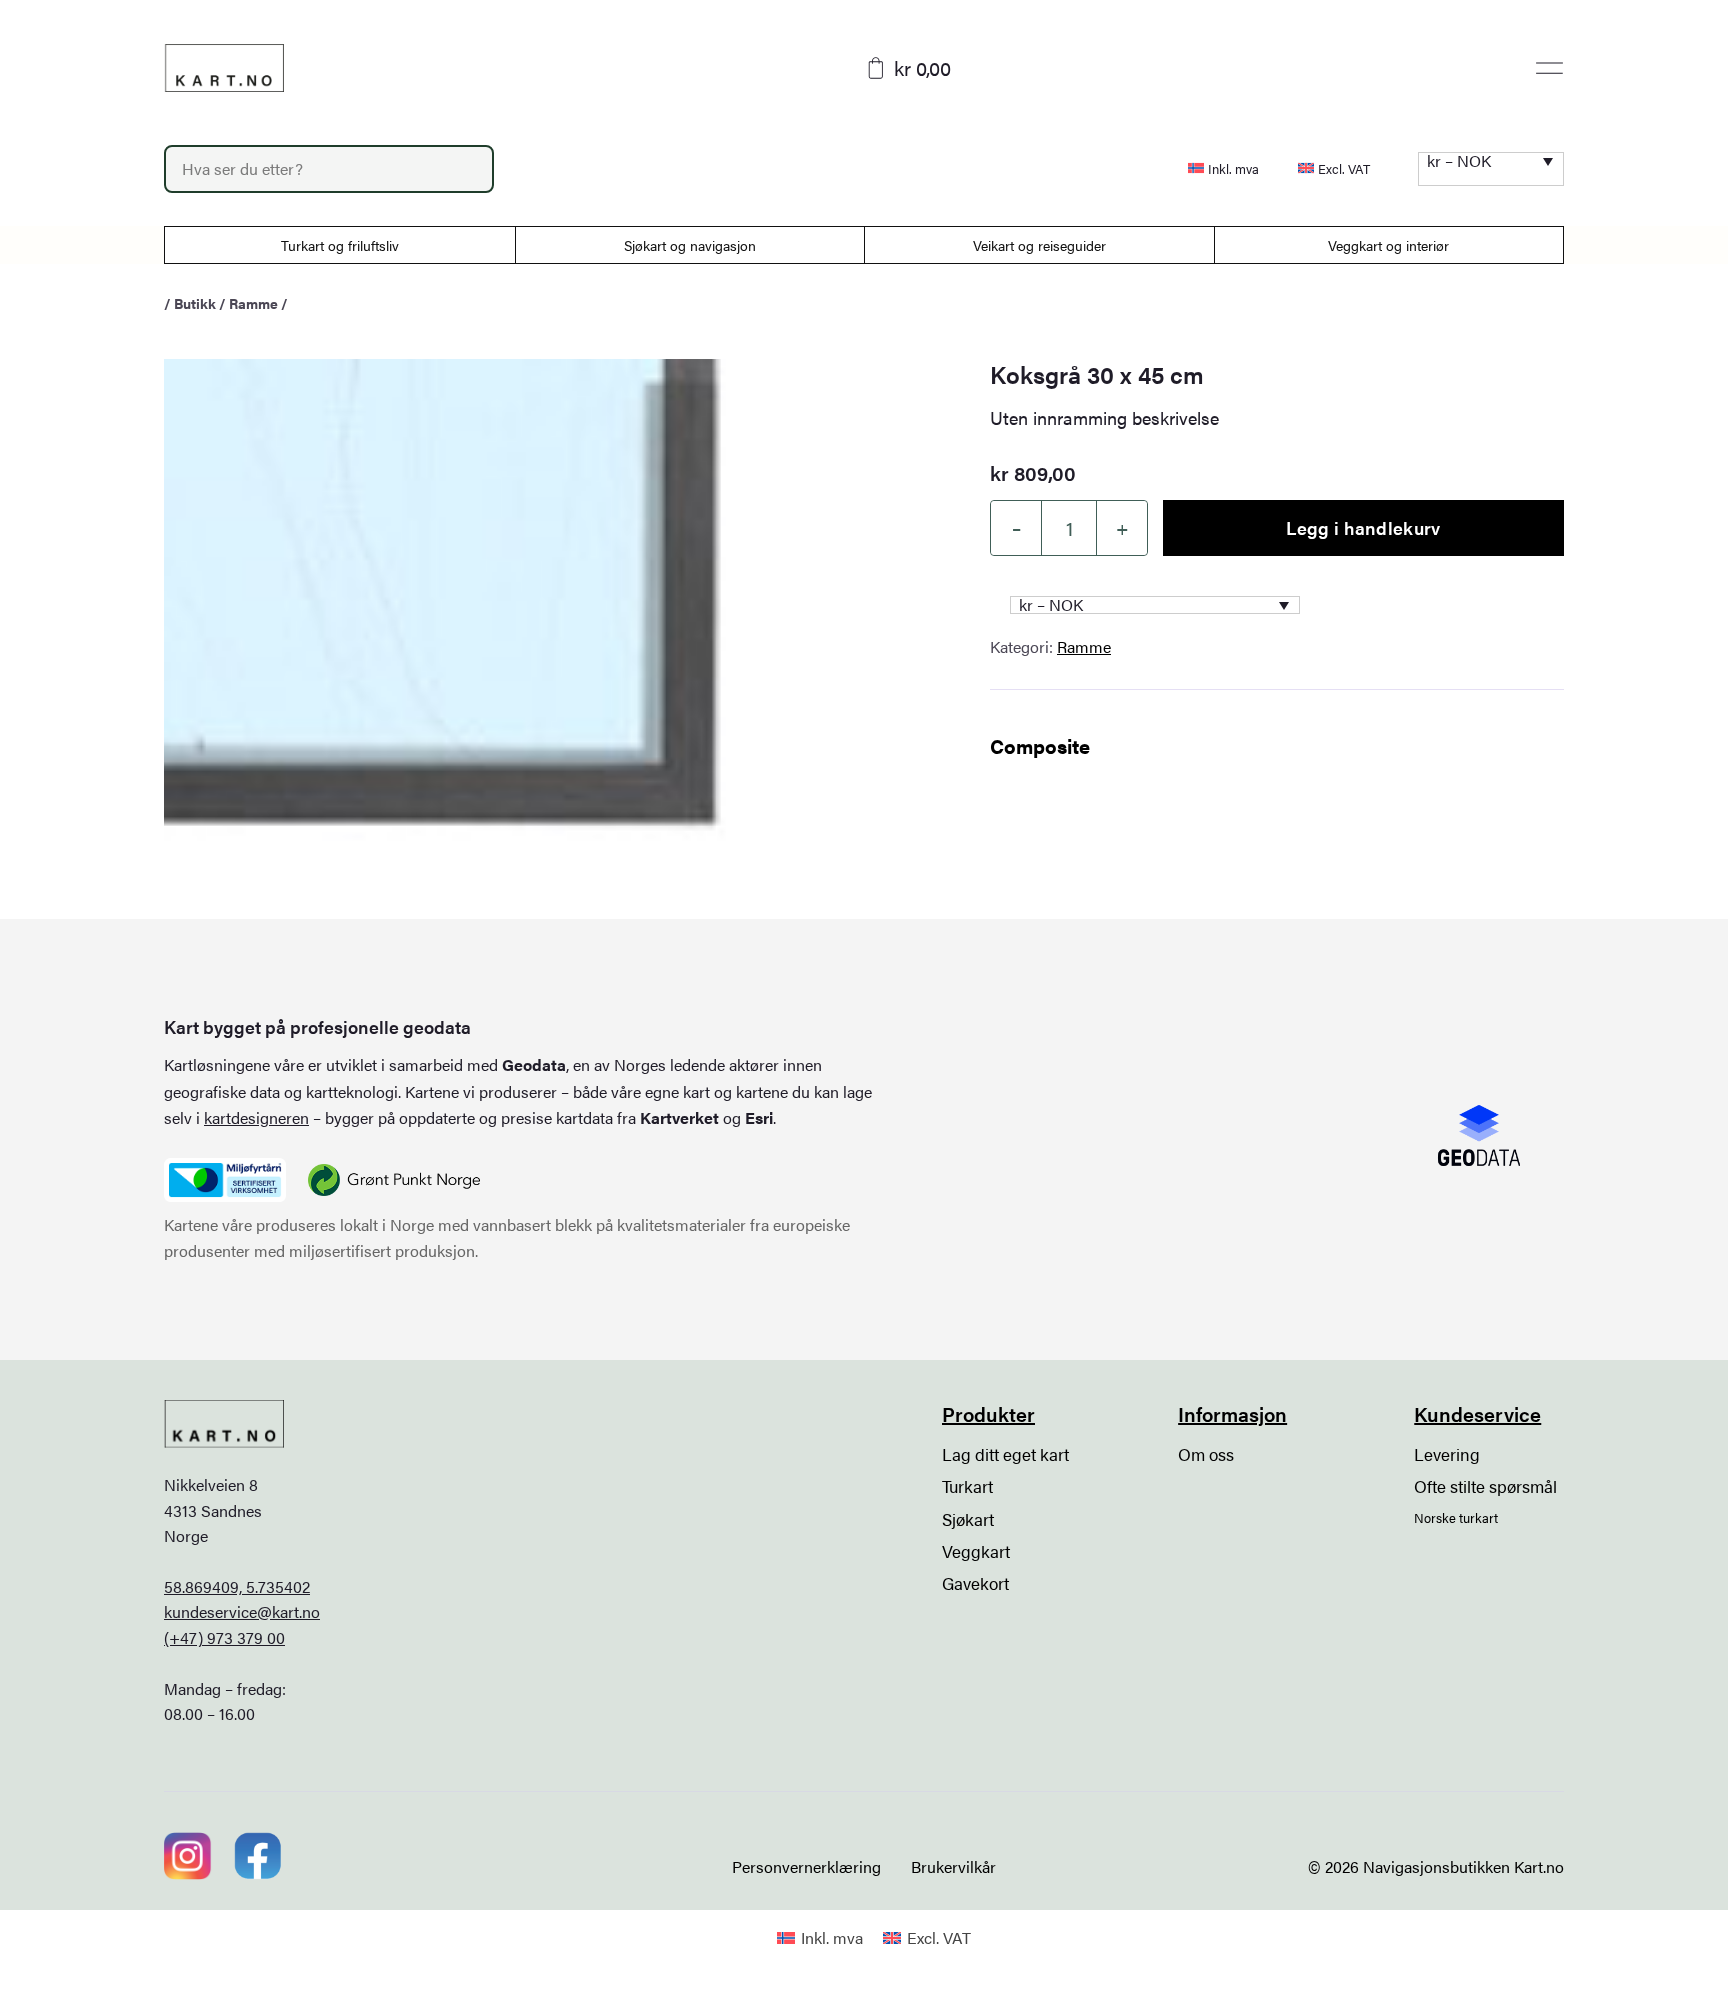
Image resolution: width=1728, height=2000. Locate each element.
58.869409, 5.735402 (237, 1586)
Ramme (253, 303)
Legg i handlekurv (1363, 527)
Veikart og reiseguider (1039, 245)
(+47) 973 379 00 (224, 1637)
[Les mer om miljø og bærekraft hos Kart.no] (225, 1180)
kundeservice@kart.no (242, 1611)
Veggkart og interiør (1388, 245)
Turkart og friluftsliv (340, 245)
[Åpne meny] (1549, 68)
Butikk (195, 303)
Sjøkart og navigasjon (690, 245)
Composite (1040, 745)
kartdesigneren (256, 1117)
